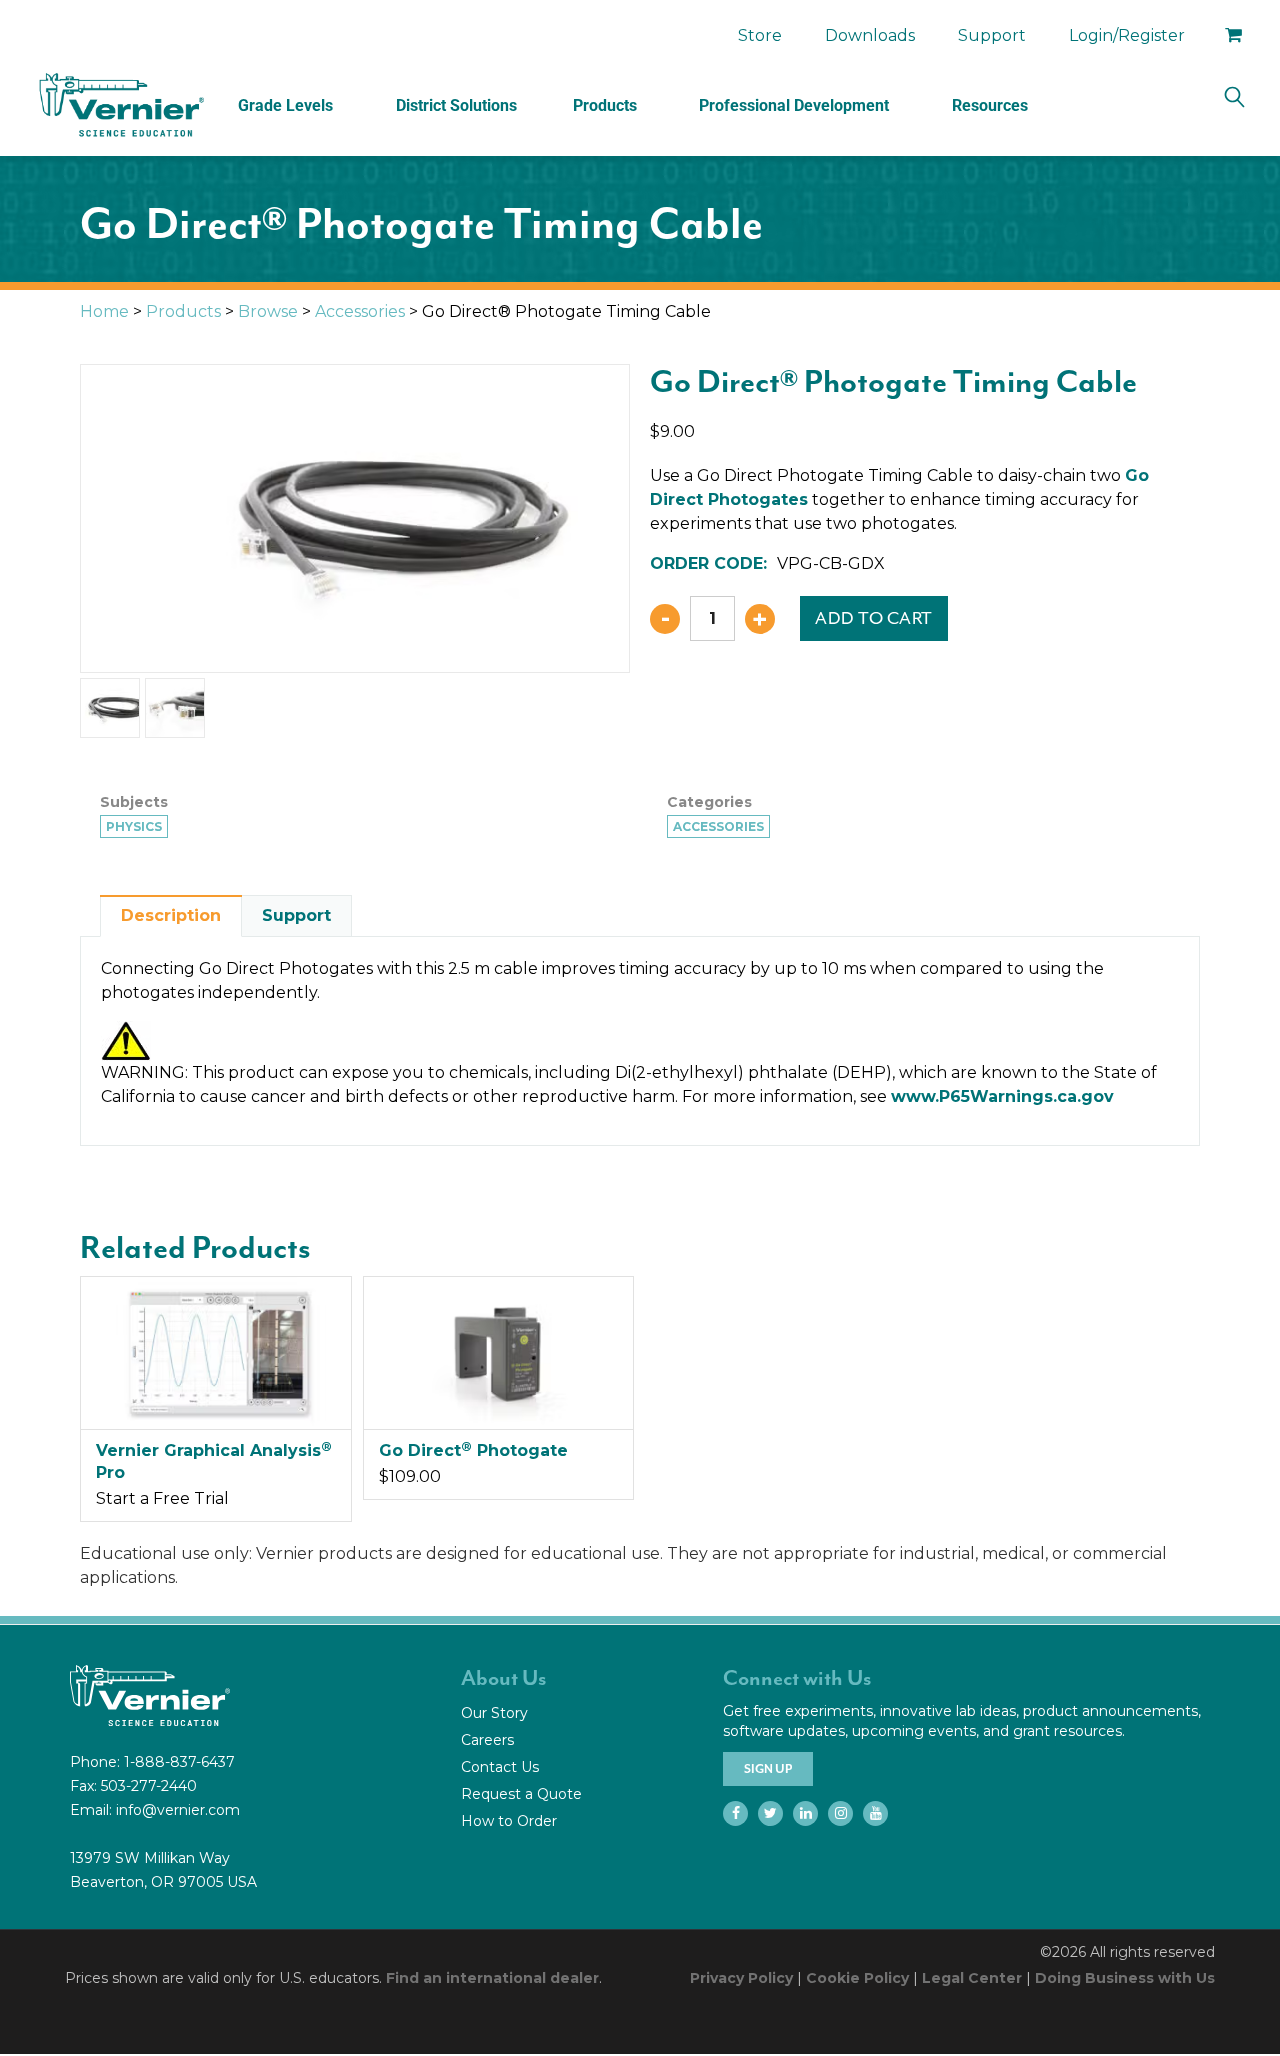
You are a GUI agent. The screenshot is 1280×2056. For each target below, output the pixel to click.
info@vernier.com (178, 1810)
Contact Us (500, 1767)
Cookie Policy (857, 1978)
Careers (487, 1740)
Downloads (870, 35)
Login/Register (1127, 35)
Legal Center (972, 1978)
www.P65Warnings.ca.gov (1002, 1096)
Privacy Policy (741, 1978)
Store (760, 35)
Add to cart (874, 618)
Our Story (494, 1713)
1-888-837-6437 (179, 1762)
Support (992, 35)
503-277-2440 (149, 1786)
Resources (990, 105)
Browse (268, 311)
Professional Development (794, 105)
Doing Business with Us (1125, 1978)
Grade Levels (285, 105)
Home (104, 311)
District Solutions (456, 105)
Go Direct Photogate (473, 1450)
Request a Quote (521, 1794)
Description (171, 915)
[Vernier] (120, 105)
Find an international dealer (492, 1978)
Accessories (360, 311)
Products (605, 105)
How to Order (509, 1821)
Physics (134, 826)
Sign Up (768, 1769)
